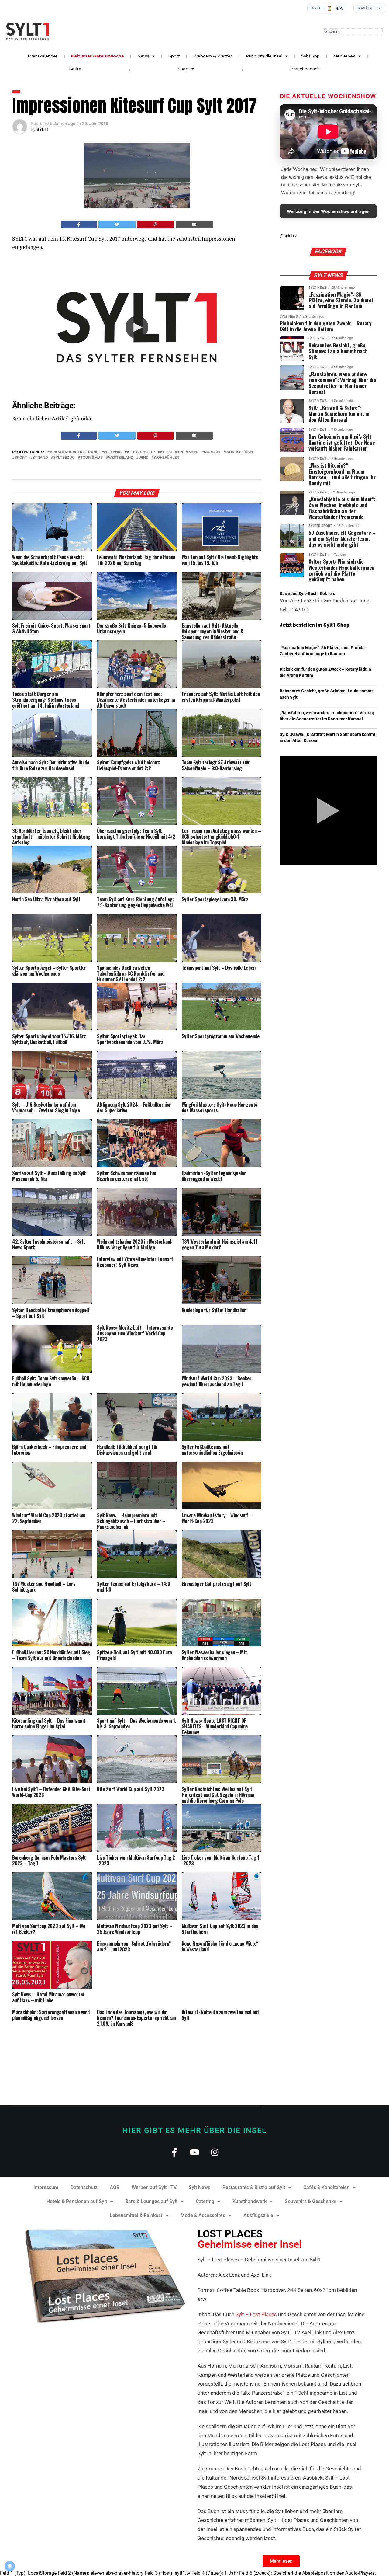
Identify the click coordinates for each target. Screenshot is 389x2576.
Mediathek (344, 56)
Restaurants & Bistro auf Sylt (254, 2187)
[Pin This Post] (156, 225)
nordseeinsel (240, 452)
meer (193, 452)
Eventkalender (43, 56)
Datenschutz (84, 2187)
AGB (115, 2187)
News (143, 56)
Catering (205, 2201)
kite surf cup (141, 452)
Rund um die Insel (264, 56)
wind (143, 458)
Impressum (46, 2187)
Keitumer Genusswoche (98, 56)
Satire (75, 69)
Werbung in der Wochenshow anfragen (328, 211)
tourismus (91, 458)
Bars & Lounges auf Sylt (151, 2201)
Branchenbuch (305, 69)
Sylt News (200, 2187)
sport (21, 458)
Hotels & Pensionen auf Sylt (77, 2201)
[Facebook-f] (174, 2152)
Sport (174, 56)
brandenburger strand (74, 452)
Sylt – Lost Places (256, 2314)
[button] (137, 327)
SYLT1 (43, 129)
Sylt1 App (310, 56)
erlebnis (113, 452)
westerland (121, 458)
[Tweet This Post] (117, 225)
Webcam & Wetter (213, 56)
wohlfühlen (167, 458)
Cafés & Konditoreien (326, 2187)
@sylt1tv (288, 236)
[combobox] (354, 32)
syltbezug (64, 458)
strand (40, 458)
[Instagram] (215, 2152)
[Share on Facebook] (79, 225)
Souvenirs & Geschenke (311, 2201)
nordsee (212, 452)
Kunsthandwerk (250, 2201)
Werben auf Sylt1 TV (154, 2187)
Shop (183, 69)
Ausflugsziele (258, 2215)
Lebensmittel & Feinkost (136, 2215)
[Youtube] (195, 2152)
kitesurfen (172, 452)
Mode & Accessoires (203, 2215)
